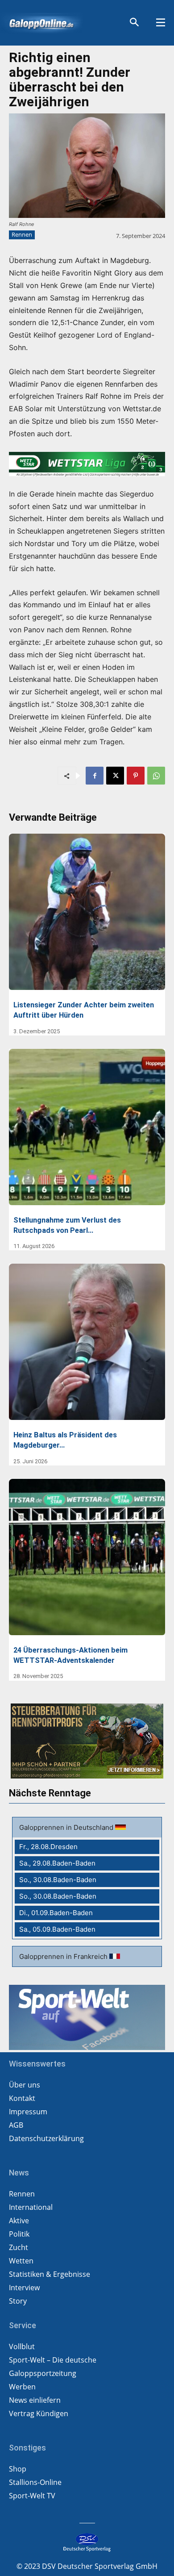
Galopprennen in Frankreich (64, 1956)
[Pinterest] (136, 776)
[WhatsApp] (156, 776)
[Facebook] (95, 776)
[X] (115, 776)
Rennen (22, 234)
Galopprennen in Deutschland (67, 1827)
